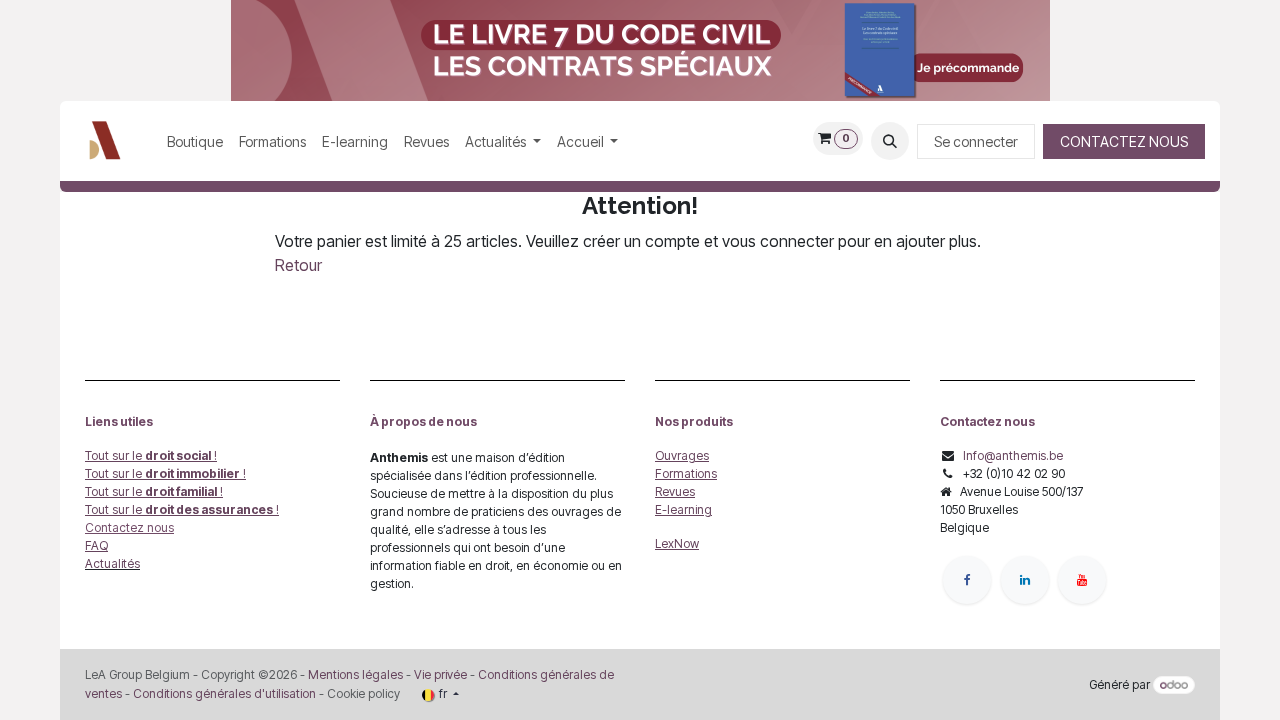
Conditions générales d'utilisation (224, 693)
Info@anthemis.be (1013, 455)
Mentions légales (355, 674)
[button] (890, 141)
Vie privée (440, 674)
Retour (298, 265)
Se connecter (976, 141)
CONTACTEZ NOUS (1124, 141)
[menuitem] (195, 141)
